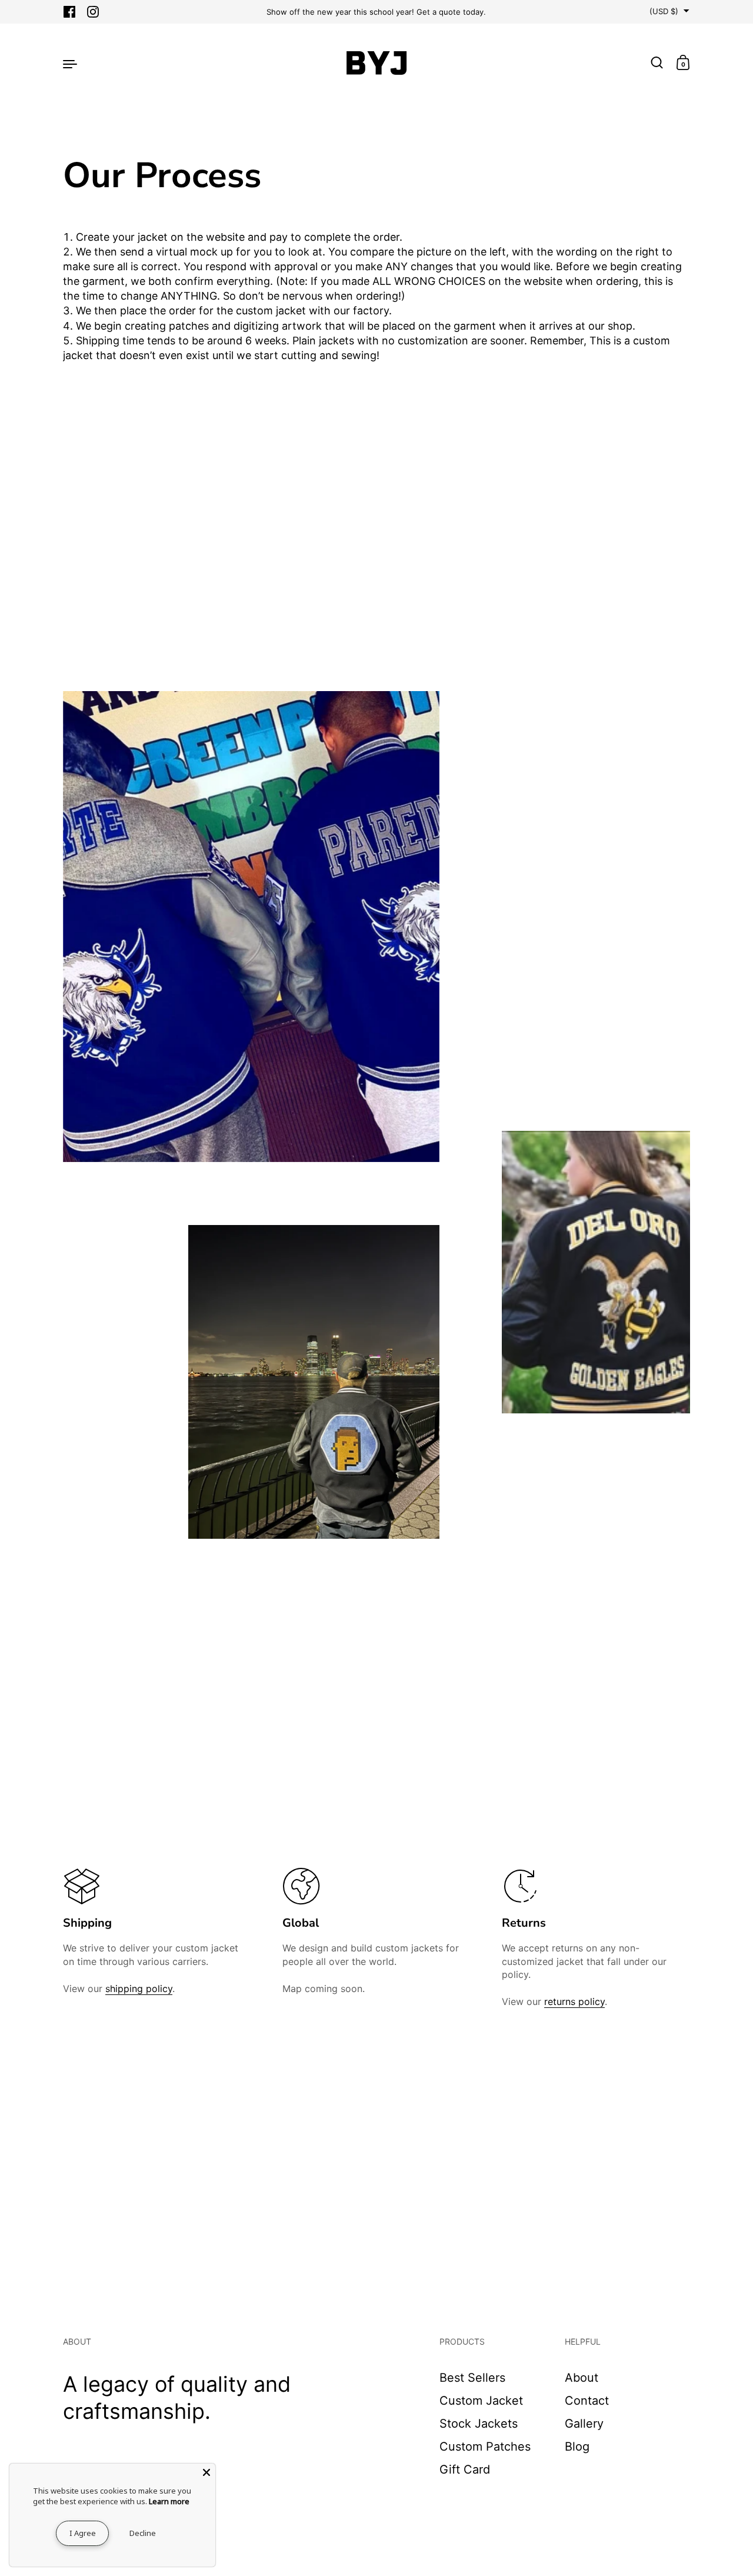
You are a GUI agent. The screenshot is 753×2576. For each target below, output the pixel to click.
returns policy (574, 2001)
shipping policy (139, 1989)
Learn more (169, 2501)
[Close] (206, 2472)
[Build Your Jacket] (376, 63)
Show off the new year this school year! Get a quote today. (376, 12)
